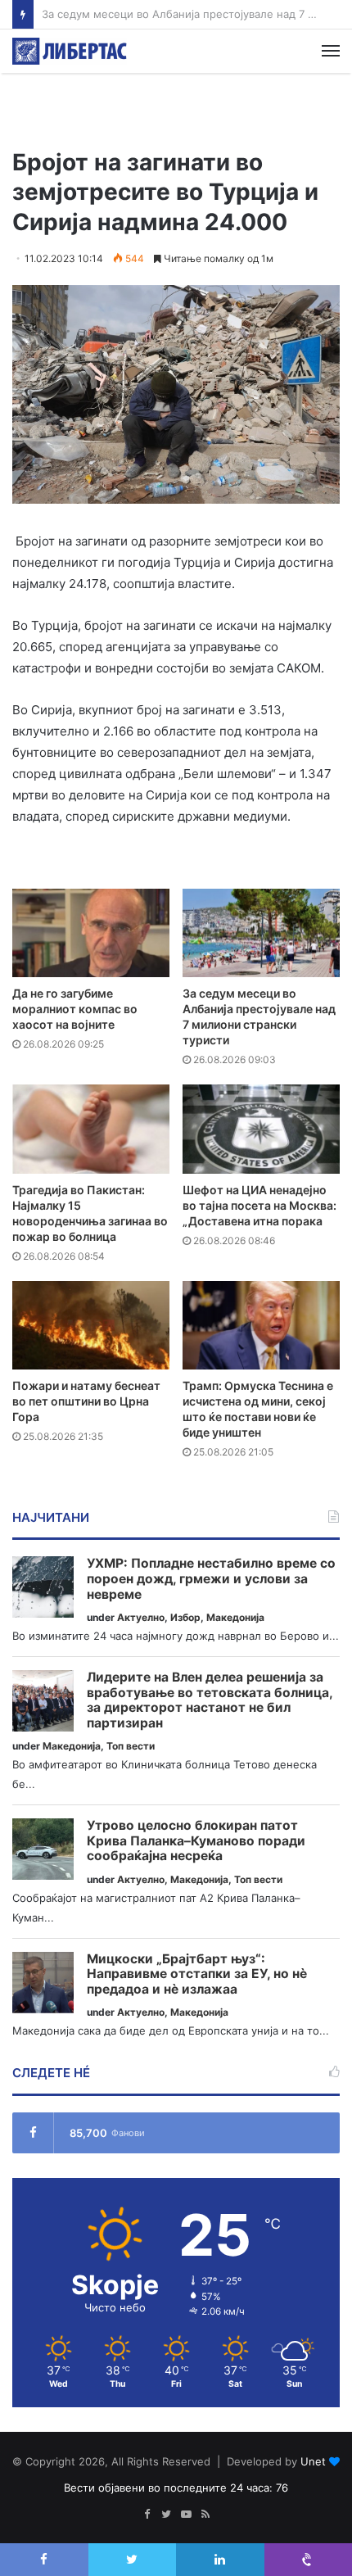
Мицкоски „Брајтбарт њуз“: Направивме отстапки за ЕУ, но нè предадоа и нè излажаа (197, 1974)
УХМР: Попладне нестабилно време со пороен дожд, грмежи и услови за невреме (211, 1579)
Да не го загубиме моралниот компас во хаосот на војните (75, 1009)
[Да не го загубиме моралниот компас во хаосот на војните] (91, 933)
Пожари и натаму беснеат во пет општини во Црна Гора (86, 1401)
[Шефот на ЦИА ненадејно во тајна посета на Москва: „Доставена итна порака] (261, 1129)
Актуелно (141, 1617)
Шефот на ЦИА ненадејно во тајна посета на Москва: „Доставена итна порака (259, 1205)
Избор (185, 1617)
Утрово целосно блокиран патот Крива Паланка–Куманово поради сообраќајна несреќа (196, 1841)
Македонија (235, 1617)
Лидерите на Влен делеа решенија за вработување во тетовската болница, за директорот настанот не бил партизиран (210, 1700)
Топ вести (131, 1746)
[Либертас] (70, 51)
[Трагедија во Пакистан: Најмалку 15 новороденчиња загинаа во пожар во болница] (91, 1129)
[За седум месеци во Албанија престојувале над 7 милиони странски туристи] (261, 933)
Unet (313, 2461)
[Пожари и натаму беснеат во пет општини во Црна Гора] (91, 1325)
